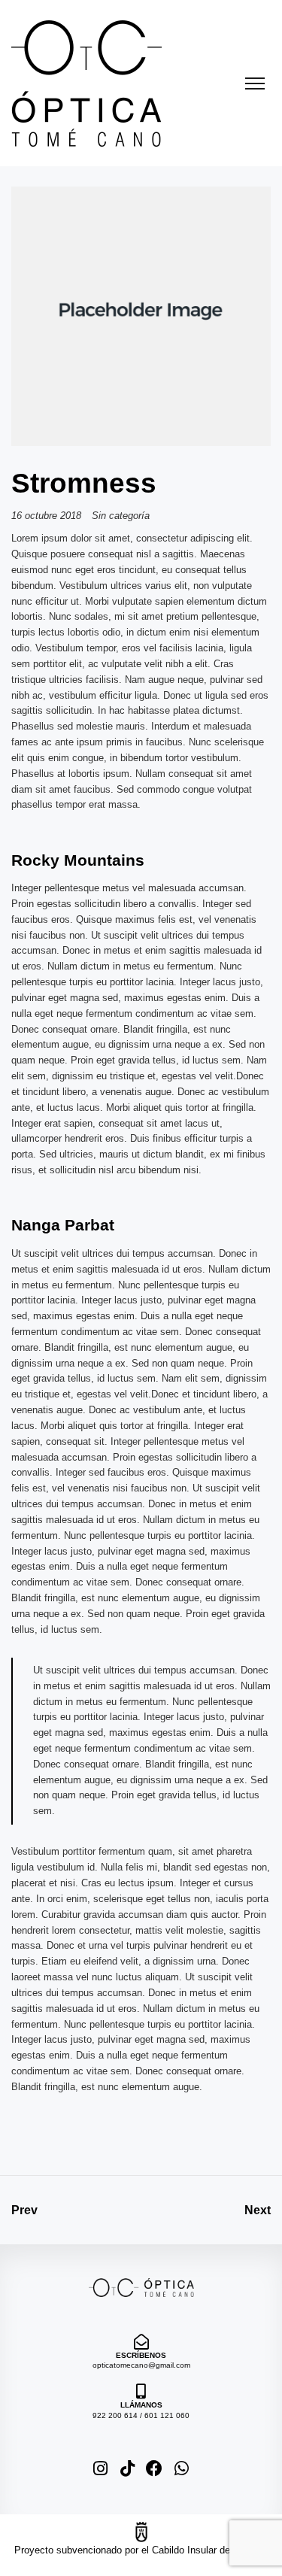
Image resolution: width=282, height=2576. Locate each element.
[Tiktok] (127, 2469)
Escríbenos (141, 2355)
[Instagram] (100, 2469)
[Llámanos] (141, 2392)
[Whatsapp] (182, 2469)
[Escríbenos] (141, 2342)
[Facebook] (155, 2469)
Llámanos (141, 2405)
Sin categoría (121, 516)
